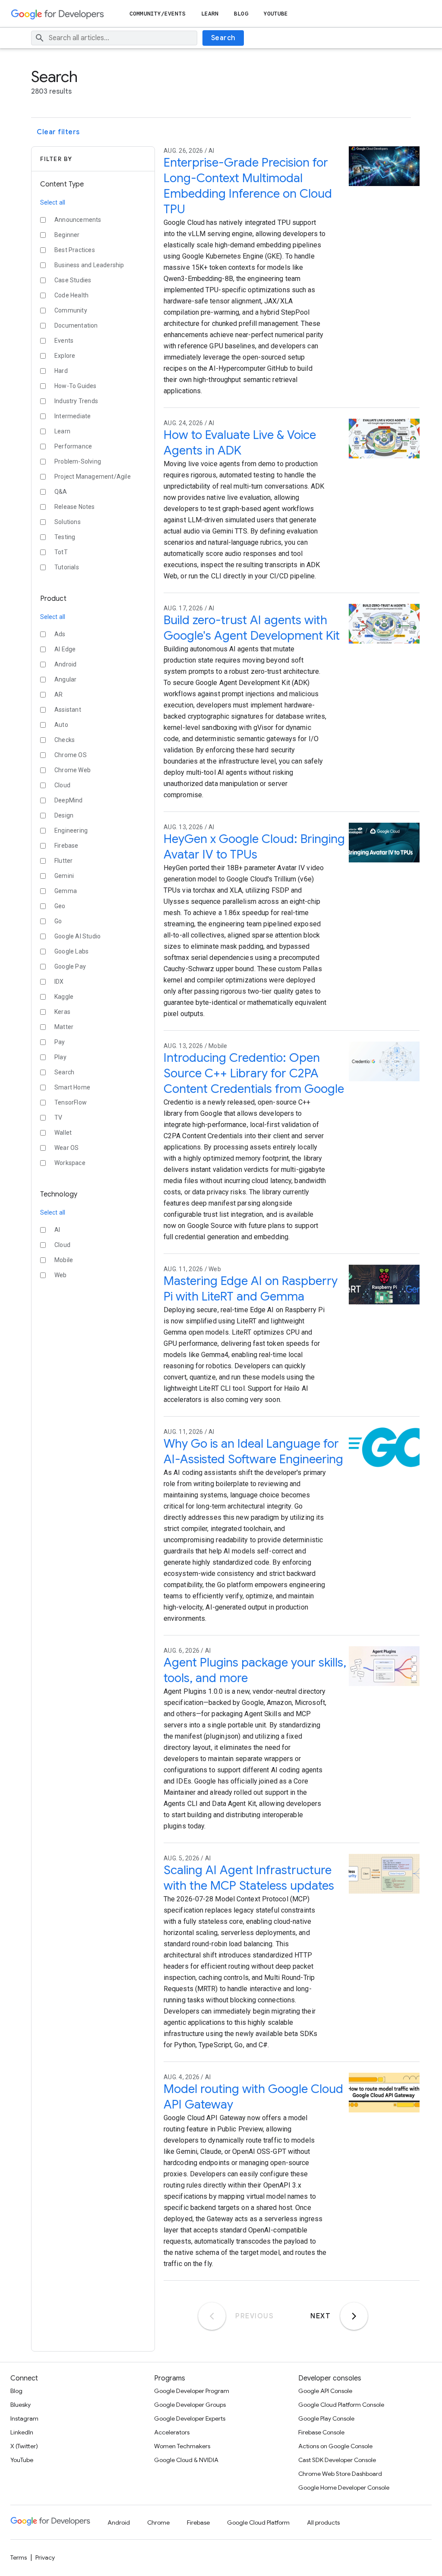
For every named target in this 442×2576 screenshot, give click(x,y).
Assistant (68, 710)
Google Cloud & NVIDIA (186, 2460)
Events (64, 341)
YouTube (276, 14)
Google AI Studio (77, 936)
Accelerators (172, 2432)
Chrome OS (71, 755)
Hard (61, 371)
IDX (59, 982)
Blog (241, 14)
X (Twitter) (24, 2446)
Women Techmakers (182, 2446)
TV (58, 1118)
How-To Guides (76, 386)
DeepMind (69, 800)
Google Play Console (326, 2418)
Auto (61, 725)
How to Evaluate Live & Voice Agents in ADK (240, 443)
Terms (19, 2557)
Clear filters (58, 132)
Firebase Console (321, 2432)
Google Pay (70, 966)
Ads (60, 634)
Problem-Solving (78, 461)
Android (65, 664)
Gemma (66, 891)
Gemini (64, 876)
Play (60, 1057)
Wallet (63, 1133)
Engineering (71, 830)
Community (71, 310)
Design (64, 815)
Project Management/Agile (93, 477)
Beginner (67, 235)
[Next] (354, 2316)
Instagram (24, 2418)
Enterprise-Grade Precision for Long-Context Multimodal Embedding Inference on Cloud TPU (248, 186)
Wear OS (66, 1148)
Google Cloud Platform (258, 2522)
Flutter (63, 861)
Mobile (64, 1260)
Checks (65, 740)
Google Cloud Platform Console (341, 2405)
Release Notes (75, 507)
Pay (60, 1042)
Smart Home (72, 1087)
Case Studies (73, 280)
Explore (65, 356)
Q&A (61, 492)
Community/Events (158, 14)
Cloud (62, 785)
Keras (62, 1012)
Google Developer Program (192, 2391)
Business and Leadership (89, 265)
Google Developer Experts (190, 2418)
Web (61, 1275)
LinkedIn (22, 2432)
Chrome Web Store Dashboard (340, 2474)
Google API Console (325, 2391)
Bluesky (21, 2405)
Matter (64, 1027)
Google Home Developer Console (344, 2488)
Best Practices (75, 250)
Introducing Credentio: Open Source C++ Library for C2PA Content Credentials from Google (254, 1073)
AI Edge (65, 649)
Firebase (66, 846)
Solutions (68, 522)
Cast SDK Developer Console (337, 2460)
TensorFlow (71, 1102)
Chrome (158, 2522)
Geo (60, 906)
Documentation (76, 325)
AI (57, 1230)
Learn (210, 14)
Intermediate (73, 416)
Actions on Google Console (335, 2446)
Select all (53, 202)
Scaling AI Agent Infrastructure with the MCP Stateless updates (249, 1878)
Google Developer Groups (190, 2405)
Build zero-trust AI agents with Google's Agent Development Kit (252, 628)
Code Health (71, 295)
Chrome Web (73, 770)
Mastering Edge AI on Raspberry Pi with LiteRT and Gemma (251, 1289)
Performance (73, 446)
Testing (65, 537)
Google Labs (71, 951)
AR (58, 695)
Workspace (70, 1163)
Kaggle (64, 997)
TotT (61, 552)
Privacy (45, 2557)
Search (223, 38)
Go (58, 921)
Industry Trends (76, 401)
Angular (65, 679)
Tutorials (67, 567)
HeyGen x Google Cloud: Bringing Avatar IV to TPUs (254, 847)
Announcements (78, 220)
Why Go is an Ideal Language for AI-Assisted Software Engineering (253, 1451)
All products (323, 2522)
